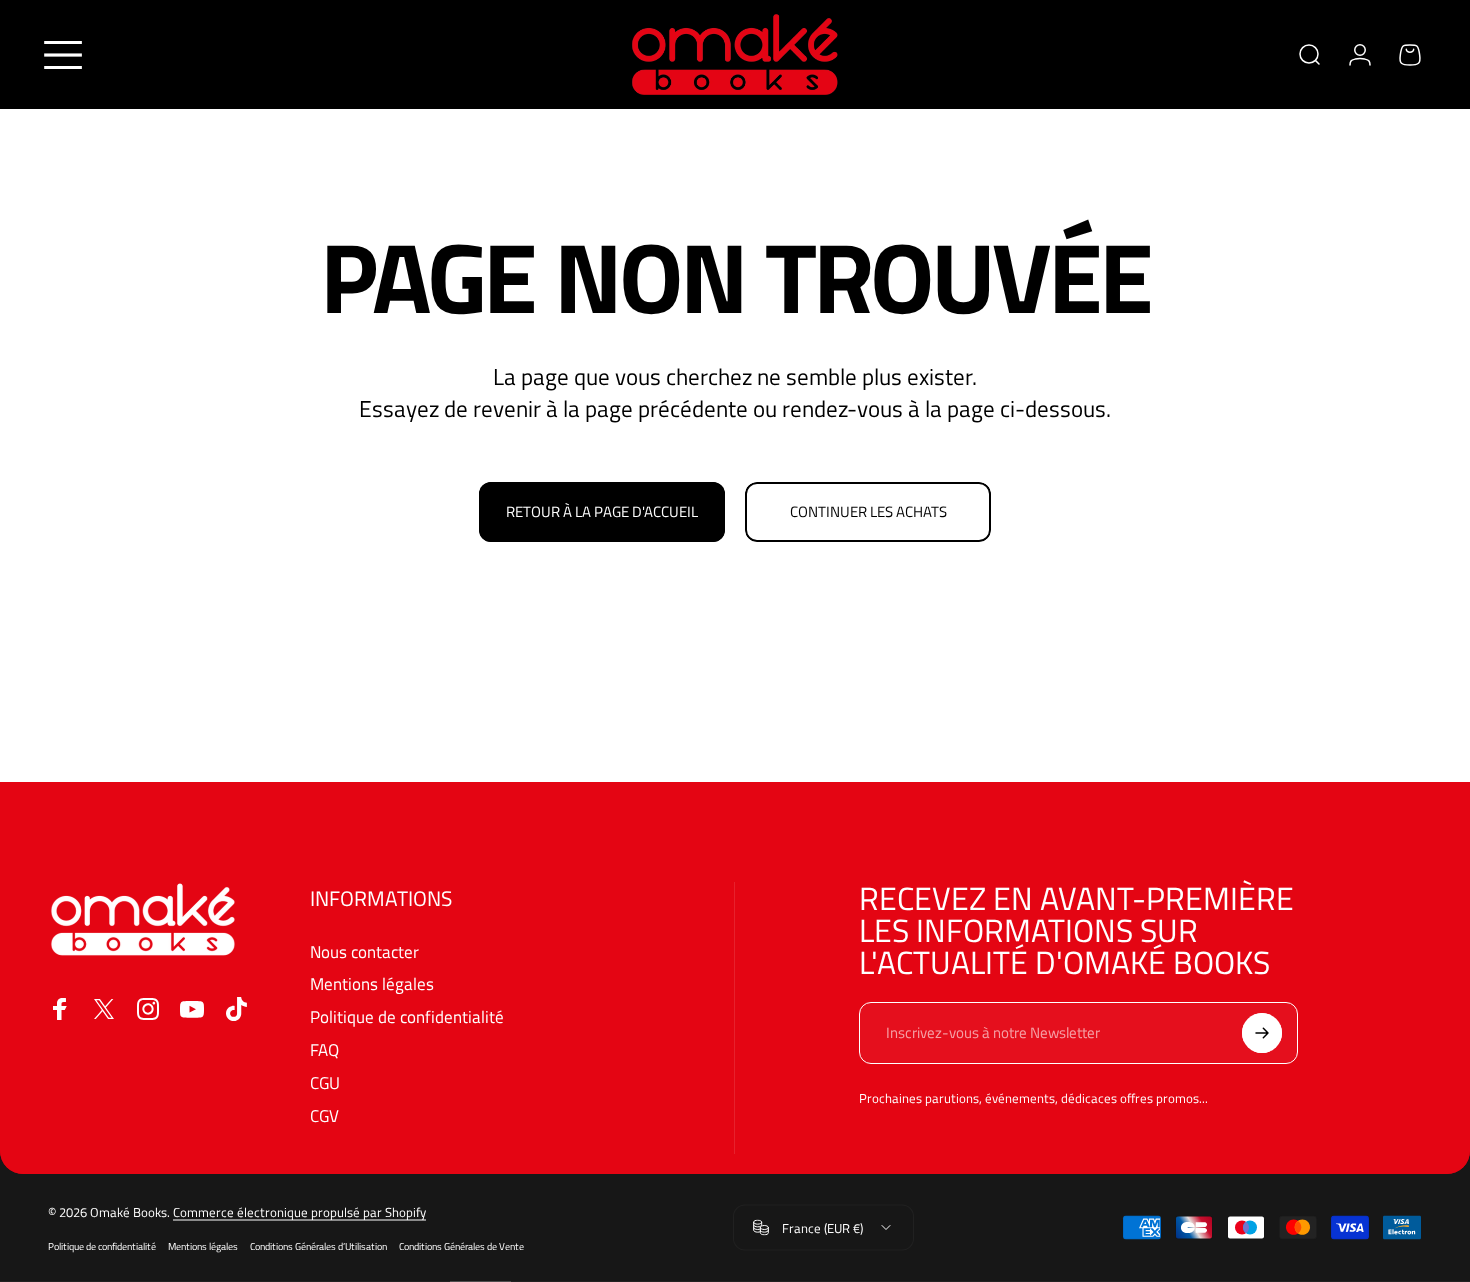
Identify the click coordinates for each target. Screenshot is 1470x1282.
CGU (325, 1083)
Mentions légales (372, 984)
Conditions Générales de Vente (461, 1246)
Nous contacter (364, 952)
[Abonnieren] (1262, 1033)
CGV (324, 1116)
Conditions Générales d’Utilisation (318, 1246)
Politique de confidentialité (407, 1017)
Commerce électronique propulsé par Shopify (299, 1212)
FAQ (324, 1050)
